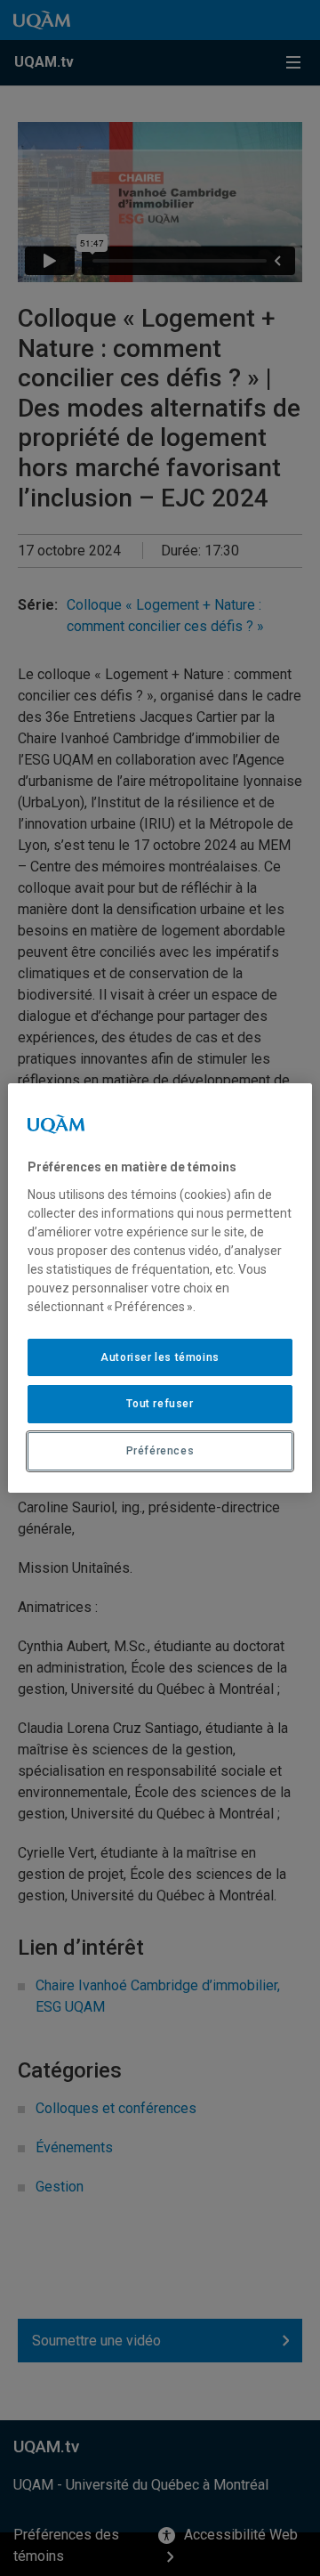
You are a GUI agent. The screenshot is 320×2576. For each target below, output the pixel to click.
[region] (160, 1288)
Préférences (160, 1451)
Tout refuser (160, 1404)
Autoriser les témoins (160, 1357)
